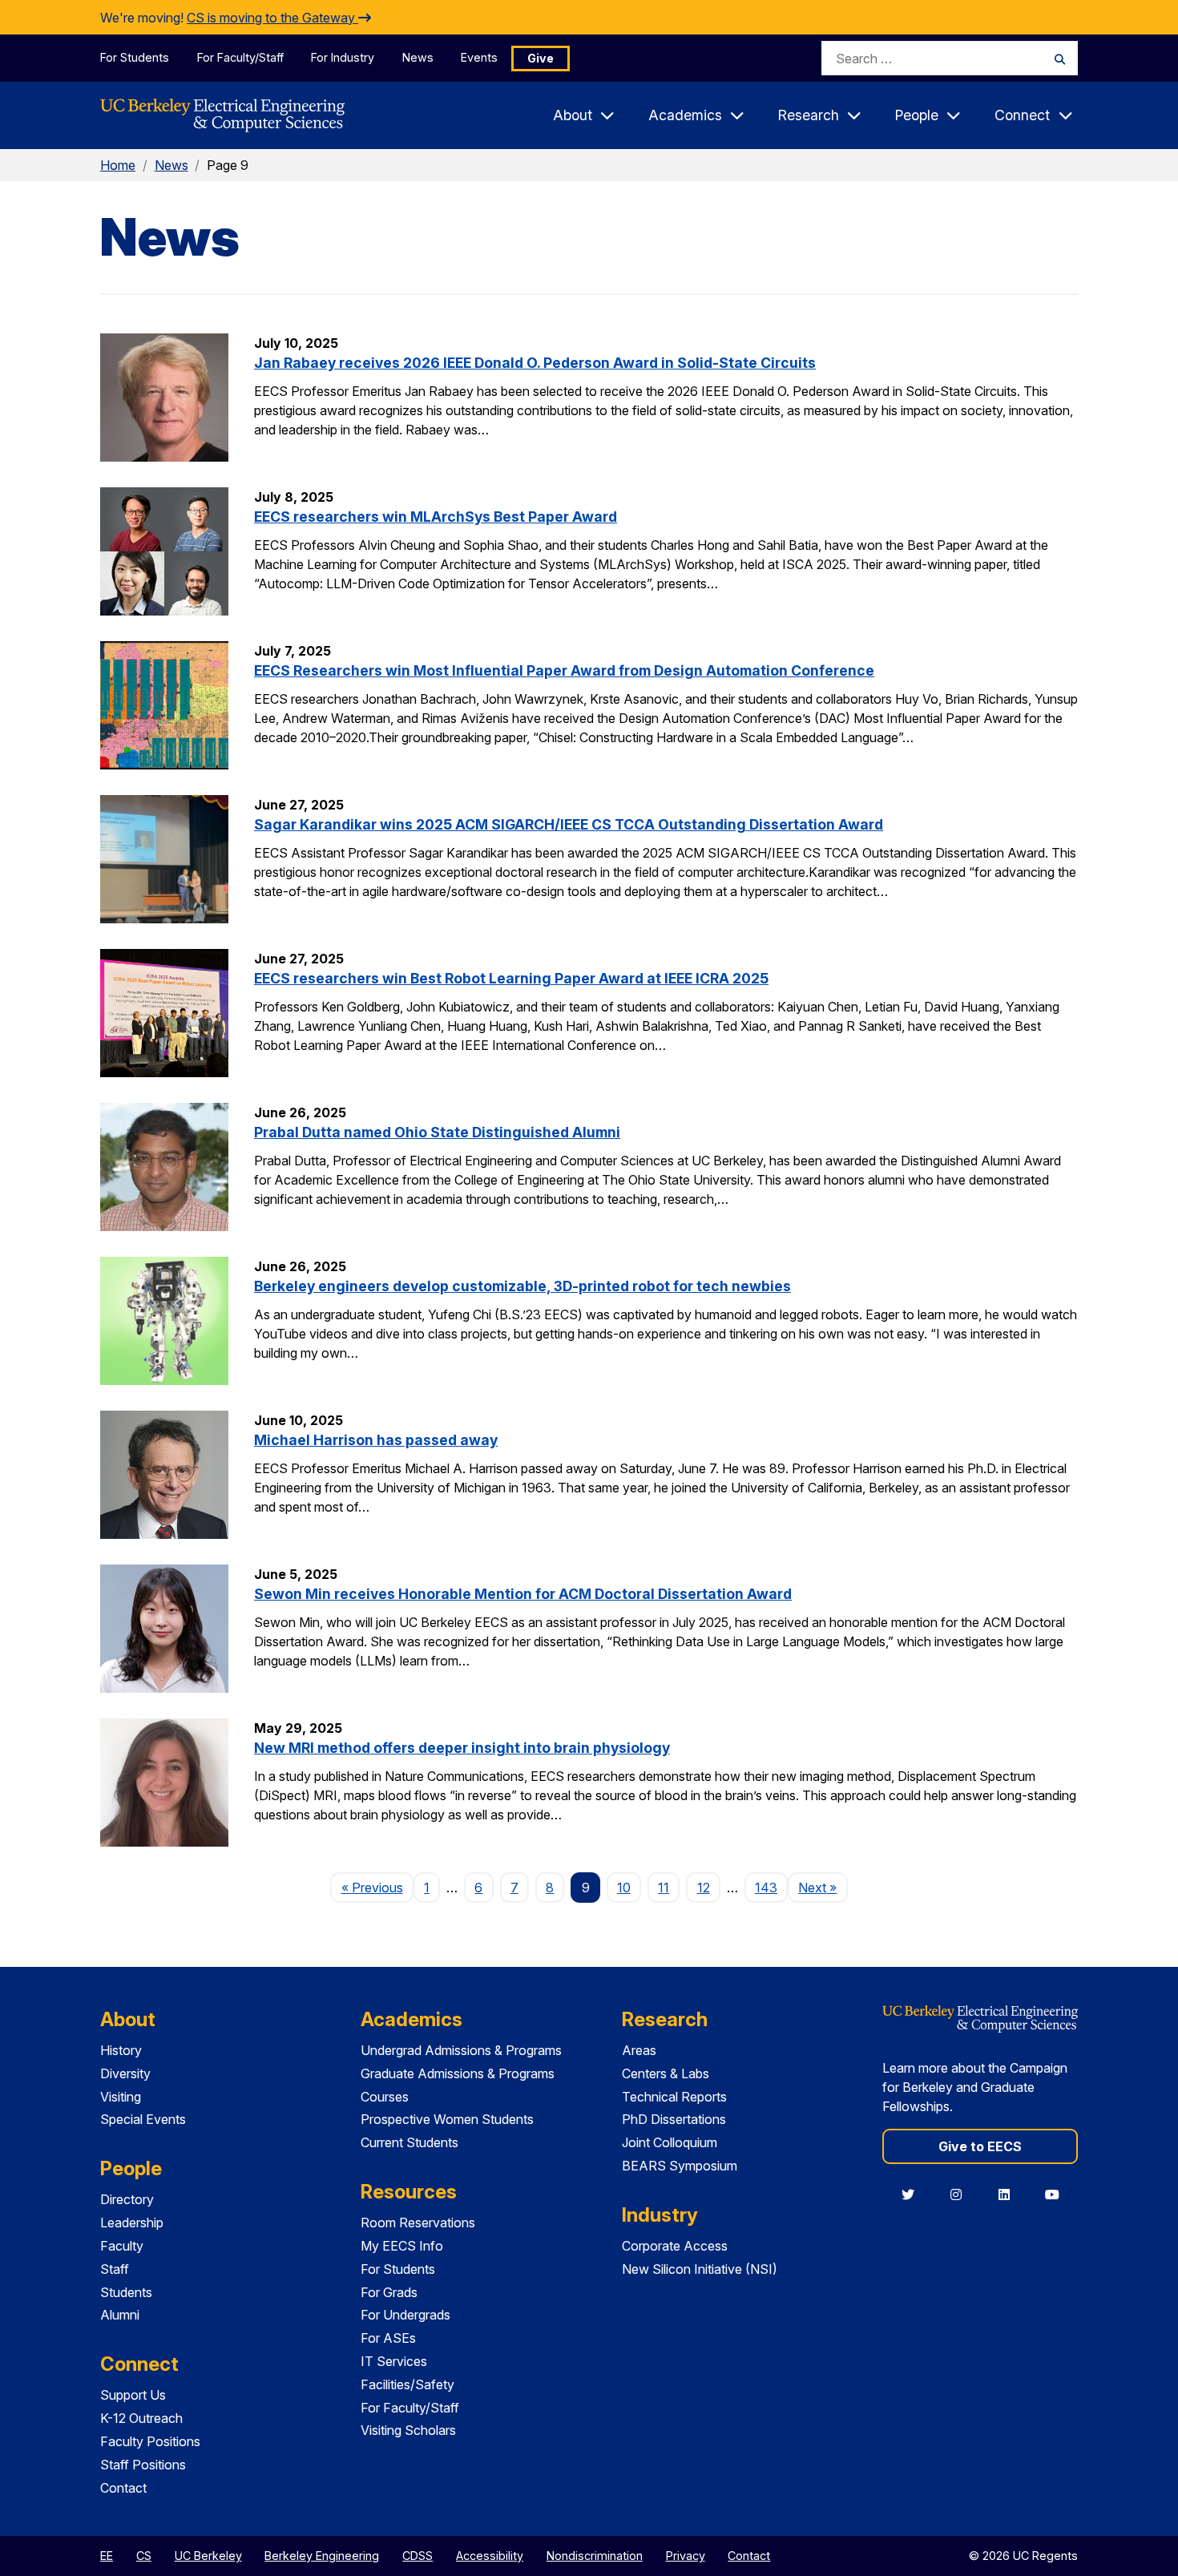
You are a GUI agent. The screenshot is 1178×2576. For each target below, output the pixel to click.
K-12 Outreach (141, 2418)
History (121, 2050)
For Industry (343, 57)
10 (624, 1888)
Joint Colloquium (670, 2142)
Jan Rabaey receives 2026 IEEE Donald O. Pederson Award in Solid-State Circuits (535, 363)
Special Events (143, 2119)
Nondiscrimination (595, 2556)
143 (766, 1888)
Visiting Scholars (408, 2430)
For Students (135, 57)
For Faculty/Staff (240, 57)
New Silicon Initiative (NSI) (700, 2269)
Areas (639, 2050)
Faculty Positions (150, 2441)
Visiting (121, 2097)
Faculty (122, 2246)
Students (126, 2292)
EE (107, 2556)
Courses (385, 2097)
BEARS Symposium (680, 2166)
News (418, 57)
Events (479, 57)
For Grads (389, 2292)
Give (541, 58)
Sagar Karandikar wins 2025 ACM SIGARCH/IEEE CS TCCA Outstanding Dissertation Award (569, 824)
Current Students (409, 2142)
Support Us (133, 2395)
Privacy (686, 2556)
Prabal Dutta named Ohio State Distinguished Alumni (437, 1132)
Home (118, 165)
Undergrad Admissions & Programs (461, 2050)
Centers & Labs (666, 2073)
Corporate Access (675, 2246)
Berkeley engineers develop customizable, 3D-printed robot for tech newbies (522, 1286)
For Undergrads (405, 2315)
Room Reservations (418, 2223)
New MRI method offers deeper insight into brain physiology (462, 1748)
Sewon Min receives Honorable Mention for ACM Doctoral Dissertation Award (523, 1594)
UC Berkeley (208, 2556)
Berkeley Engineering (322, 2556)
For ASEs (388, 2338)
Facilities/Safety (407, 2384)
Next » (823, 1887)
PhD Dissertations (674, 2119)
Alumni (120, 2315)
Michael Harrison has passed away (376, 1440)
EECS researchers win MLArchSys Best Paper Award (436, 517)
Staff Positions (143, 2465)
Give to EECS (980, 2146)
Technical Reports (674, 2097)
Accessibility (490, 2556)
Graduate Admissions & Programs (458, 2073)
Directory (127, 2199)
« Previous (377, 1887)
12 (704, 1888)
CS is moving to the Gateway (272, 18)
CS (144, 2556)
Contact (123, 2488)
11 (664, 1888)
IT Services (394, 2361)
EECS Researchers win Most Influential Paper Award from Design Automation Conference (564, 670)
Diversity (125, 2073)
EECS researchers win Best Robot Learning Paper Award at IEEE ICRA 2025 (511, 978)
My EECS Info (402, 2246)
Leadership (132, 2223)
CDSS (418, 2556)
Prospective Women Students (447, 2119)
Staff (115, 2269)
